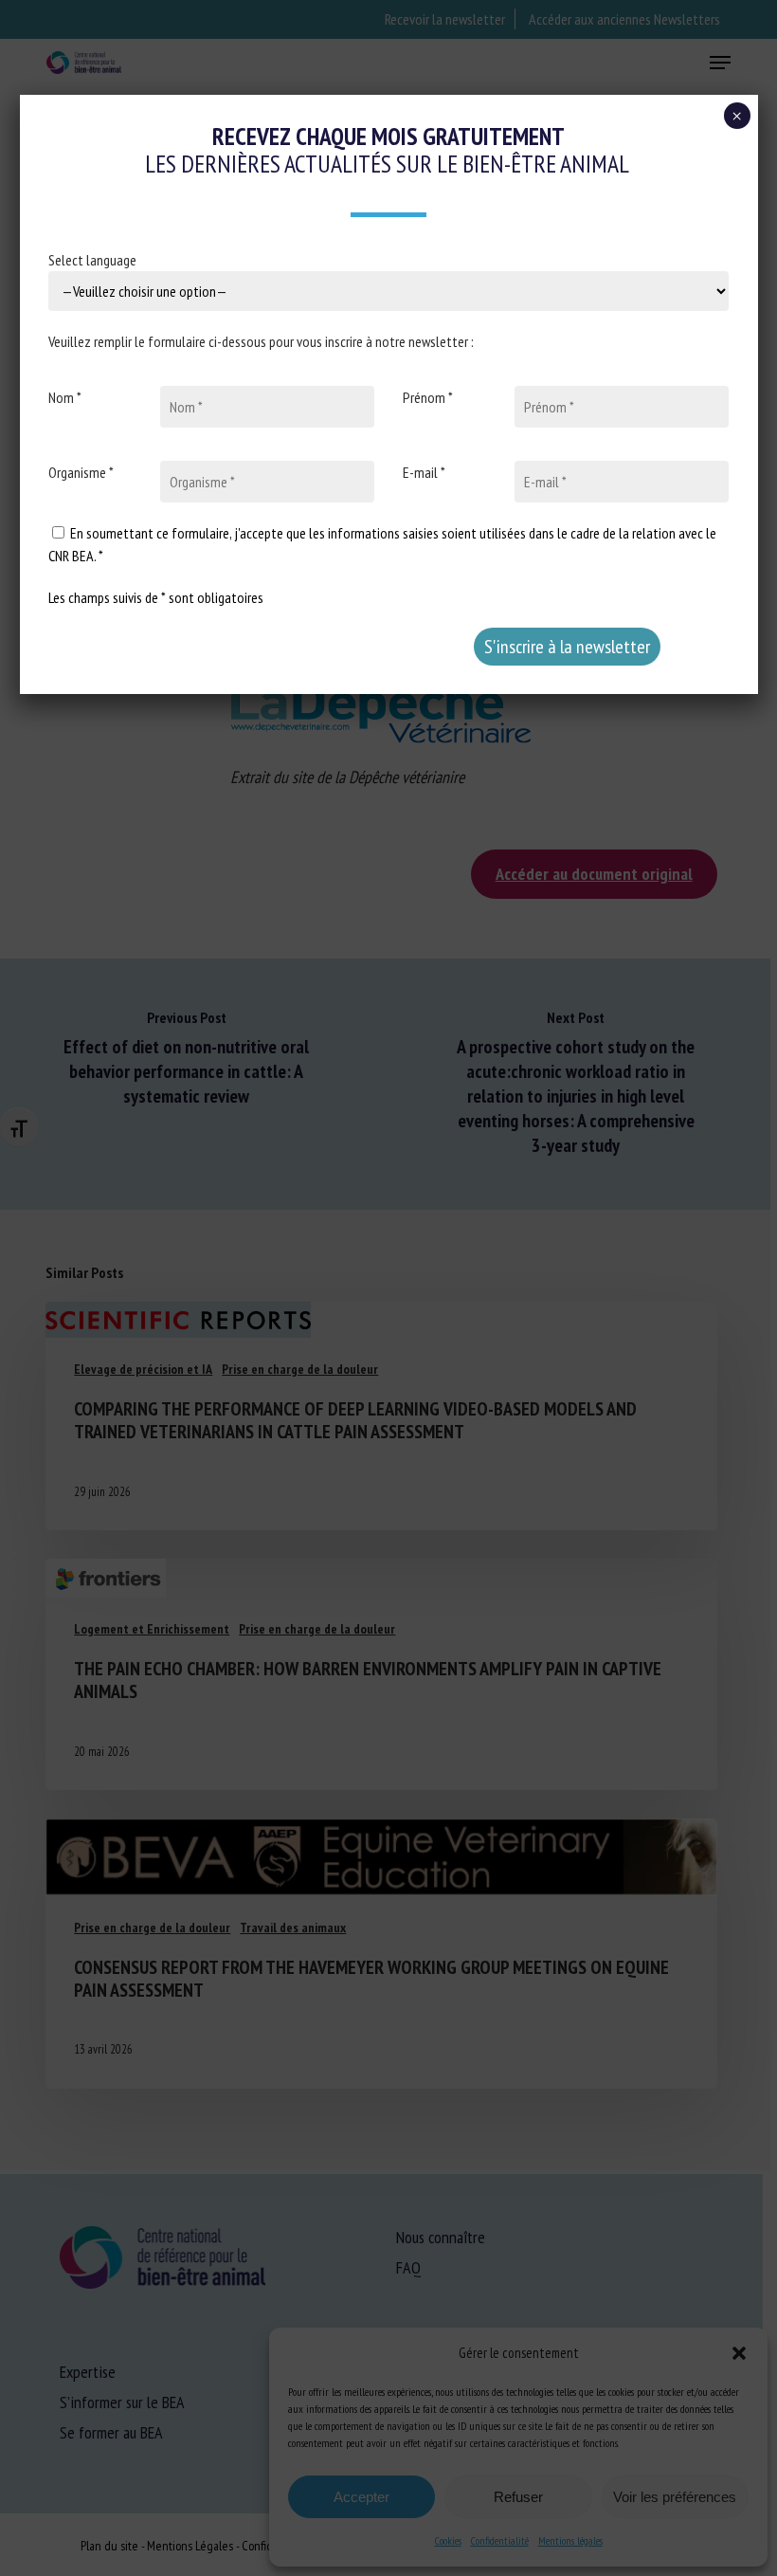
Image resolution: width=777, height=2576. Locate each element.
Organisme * (81, 472)
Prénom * (428, 397)
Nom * (65, 397)
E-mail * (424, 472)
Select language (92, 260)
